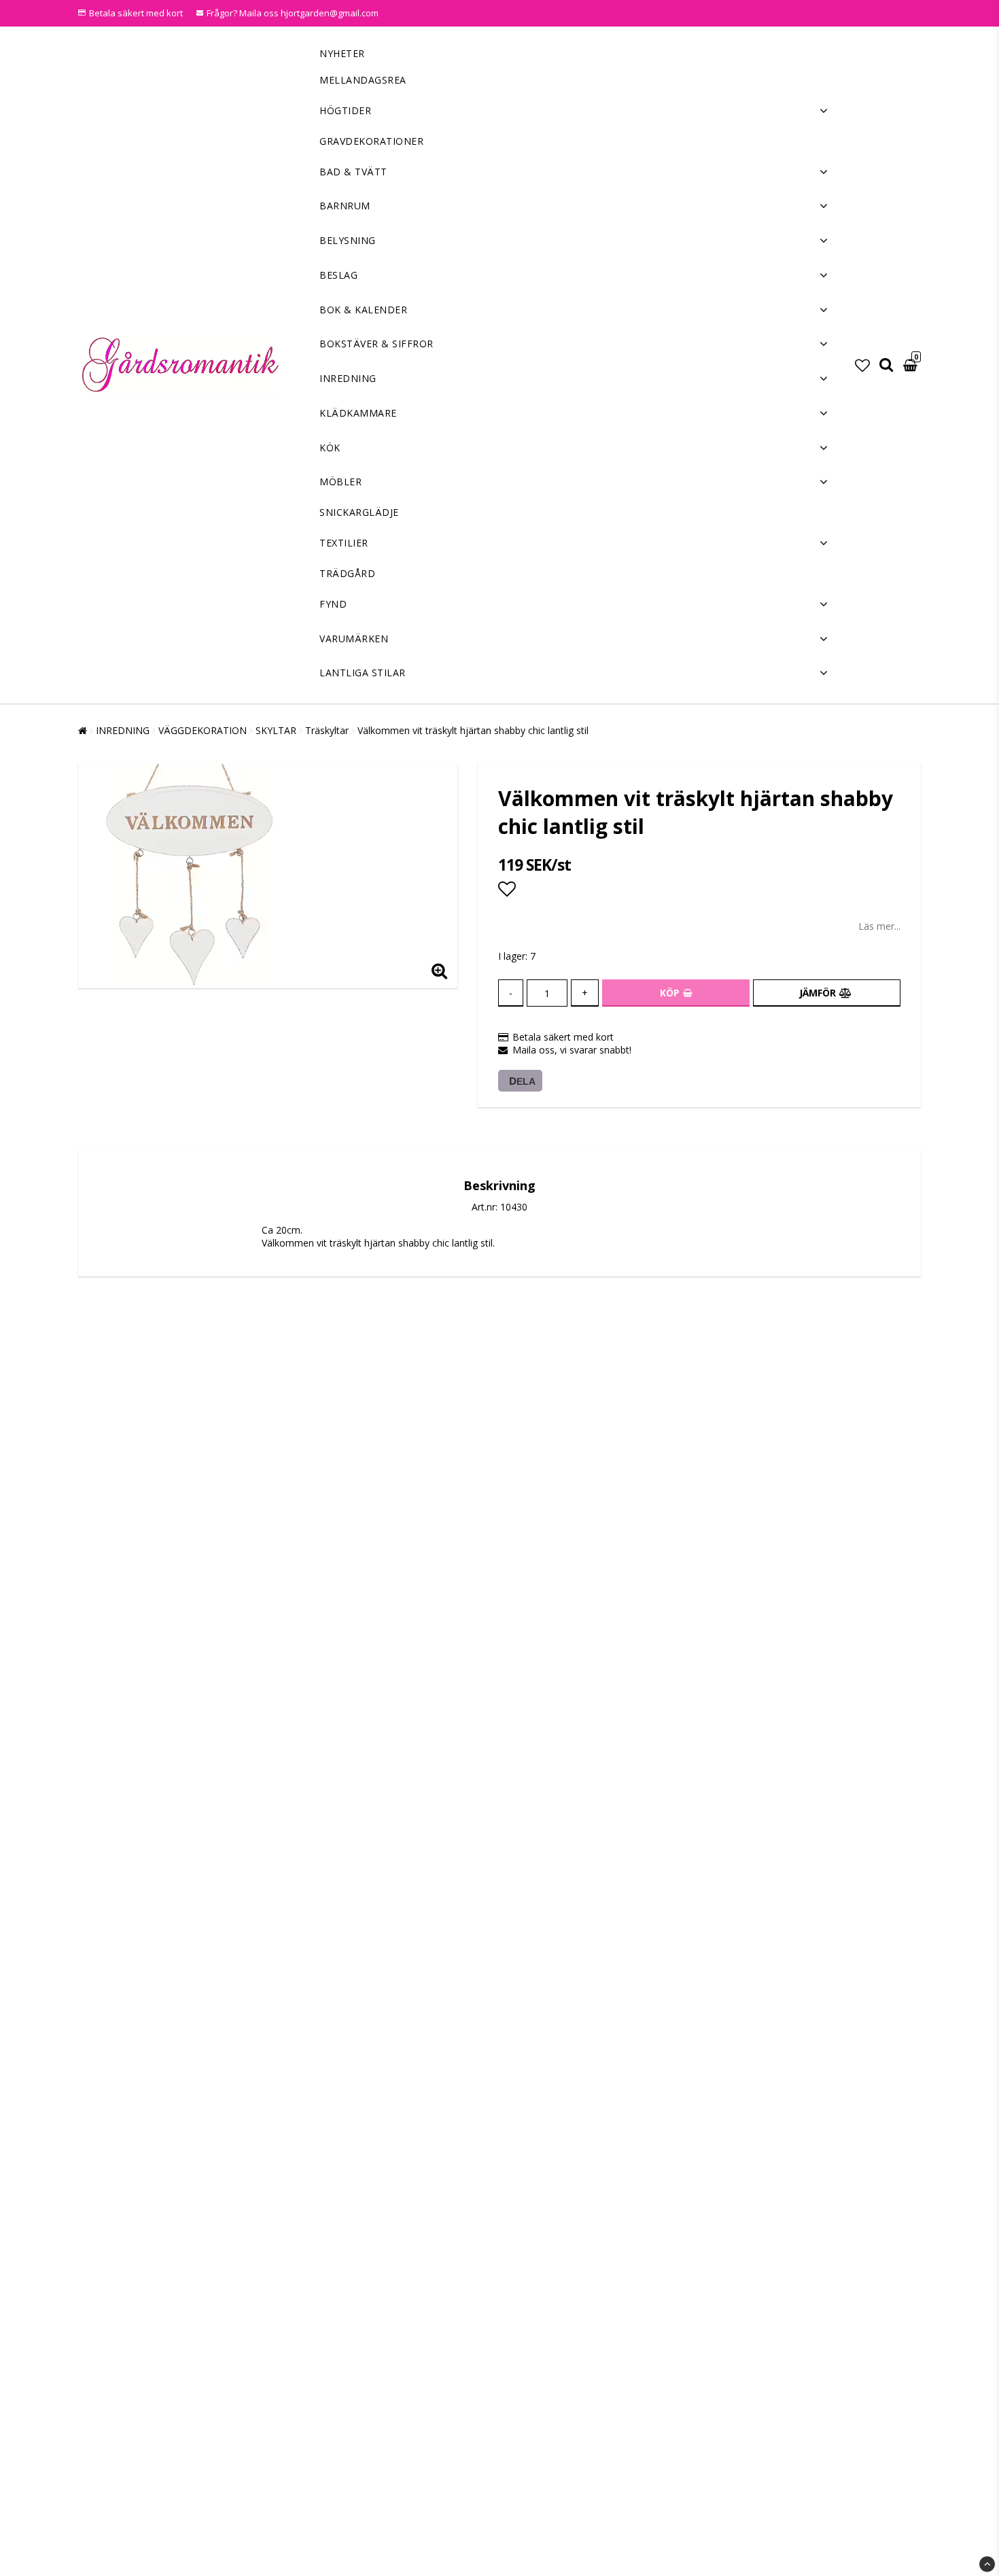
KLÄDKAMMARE (358, 413)
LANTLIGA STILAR (363, 673)
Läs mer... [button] (879, 926)
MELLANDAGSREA (363, 80)
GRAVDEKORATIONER (371, 141)
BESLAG (338, 275)
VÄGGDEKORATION (203, 730)
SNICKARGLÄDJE (359, 512)
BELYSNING (348, 240)
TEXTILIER (344, 543)
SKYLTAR (276, 730)
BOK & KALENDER (363, 310)
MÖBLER (340, 482)
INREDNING (348, 378)
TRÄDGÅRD (347, 573)
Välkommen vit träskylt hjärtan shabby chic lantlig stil (473, 730)
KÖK (330, 448)
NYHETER (342, 53)
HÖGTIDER (345, 110)
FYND (333, 604)
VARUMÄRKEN (354, 639)
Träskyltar (327, 730)
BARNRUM (345, 206)
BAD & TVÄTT (353, 172)
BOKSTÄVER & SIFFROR (376, 344)
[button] (862, 365)
